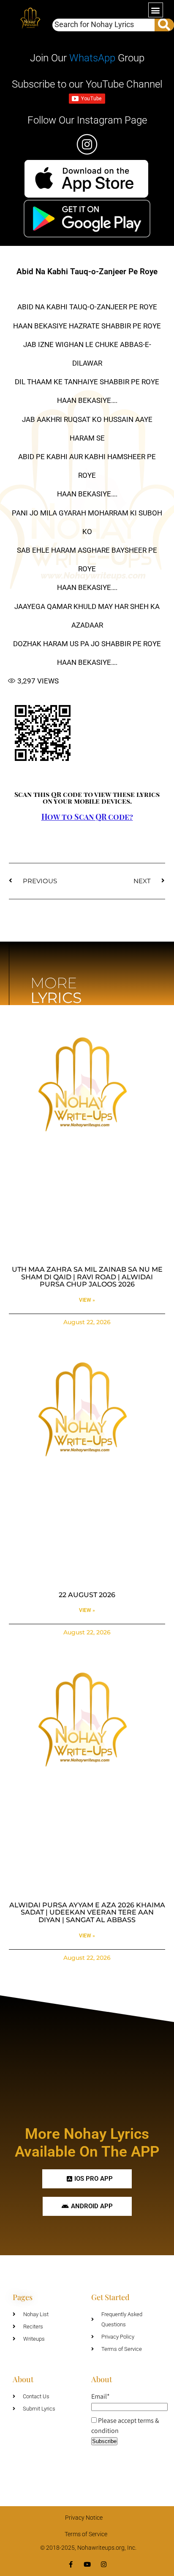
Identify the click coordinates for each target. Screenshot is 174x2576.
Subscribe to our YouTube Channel (87, 84)
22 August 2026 (87, 1595)
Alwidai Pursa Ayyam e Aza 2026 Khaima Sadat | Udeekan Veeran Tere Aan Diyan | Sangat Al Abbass (87, 1912)
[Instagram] (104, 2564)
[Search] (164, 25)
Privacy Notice (84, 2518)
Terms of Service (86, 2534)
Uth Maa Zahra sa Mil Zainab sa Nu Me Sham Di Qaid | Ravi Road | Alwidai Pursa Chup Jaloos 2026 (87, 1277)
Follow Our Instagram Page (87, 120)
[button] (156, 10)
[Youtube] (87, 2564)
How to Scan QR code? (87, 817)
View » (87, 1300)
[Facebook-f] (71, 2564)
